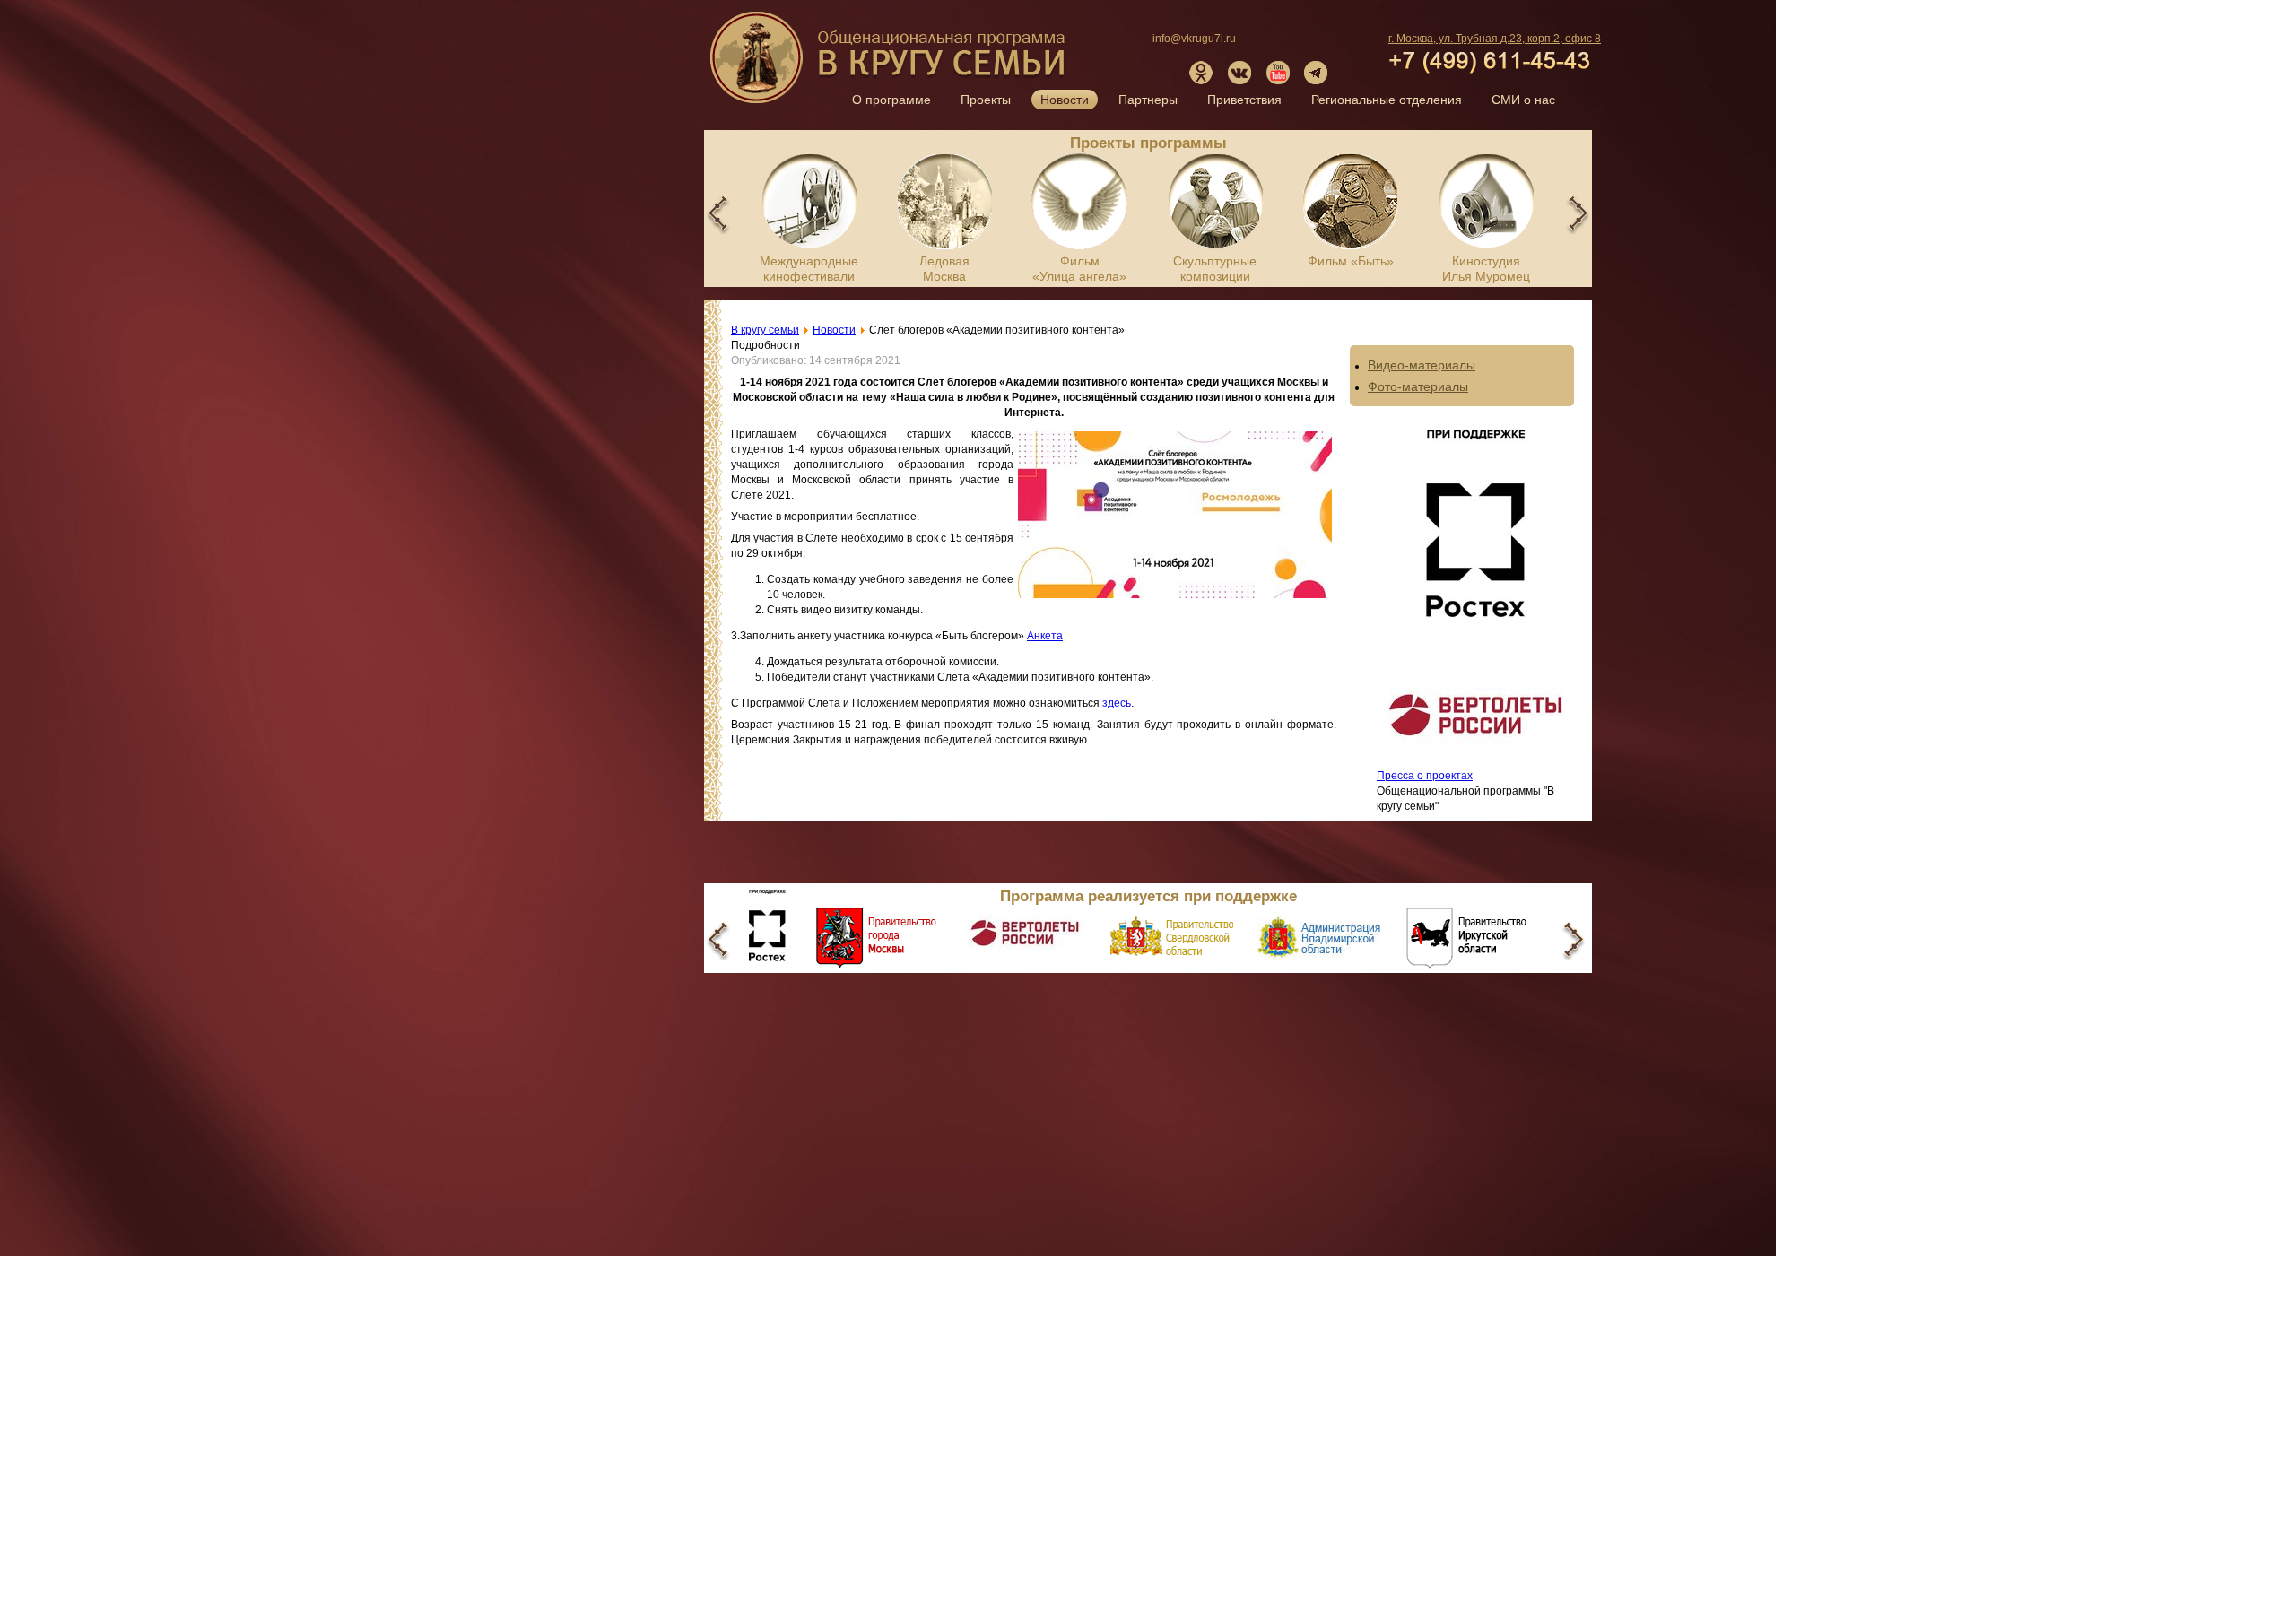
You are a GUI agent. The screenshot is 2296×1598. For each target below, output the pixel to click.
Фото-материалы (1418, 386)
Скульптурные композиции (1215, 269)
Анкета (1045, 636)
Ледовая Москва (944, 269)
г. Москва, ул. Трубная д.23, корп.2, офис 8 (1495, 39)
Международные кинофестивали (809, 269)
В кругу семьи (890, 64)
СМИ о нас (1523, 100)
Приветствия (1244, 100)
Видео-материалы (1422, 365)
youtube (1278, 73)
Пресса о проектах (1425, 776)
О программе (891, 100)
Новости (1065, 100)
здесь (1117, 703)
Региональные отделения (1387, 100)
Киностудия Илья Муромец (1486, 269)
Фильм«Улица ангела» (1079, 269)
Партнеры (1148, 100)
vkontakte (1239, 73)
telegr (1317, 73)
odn (1201, 73)
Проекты (986, 100)
